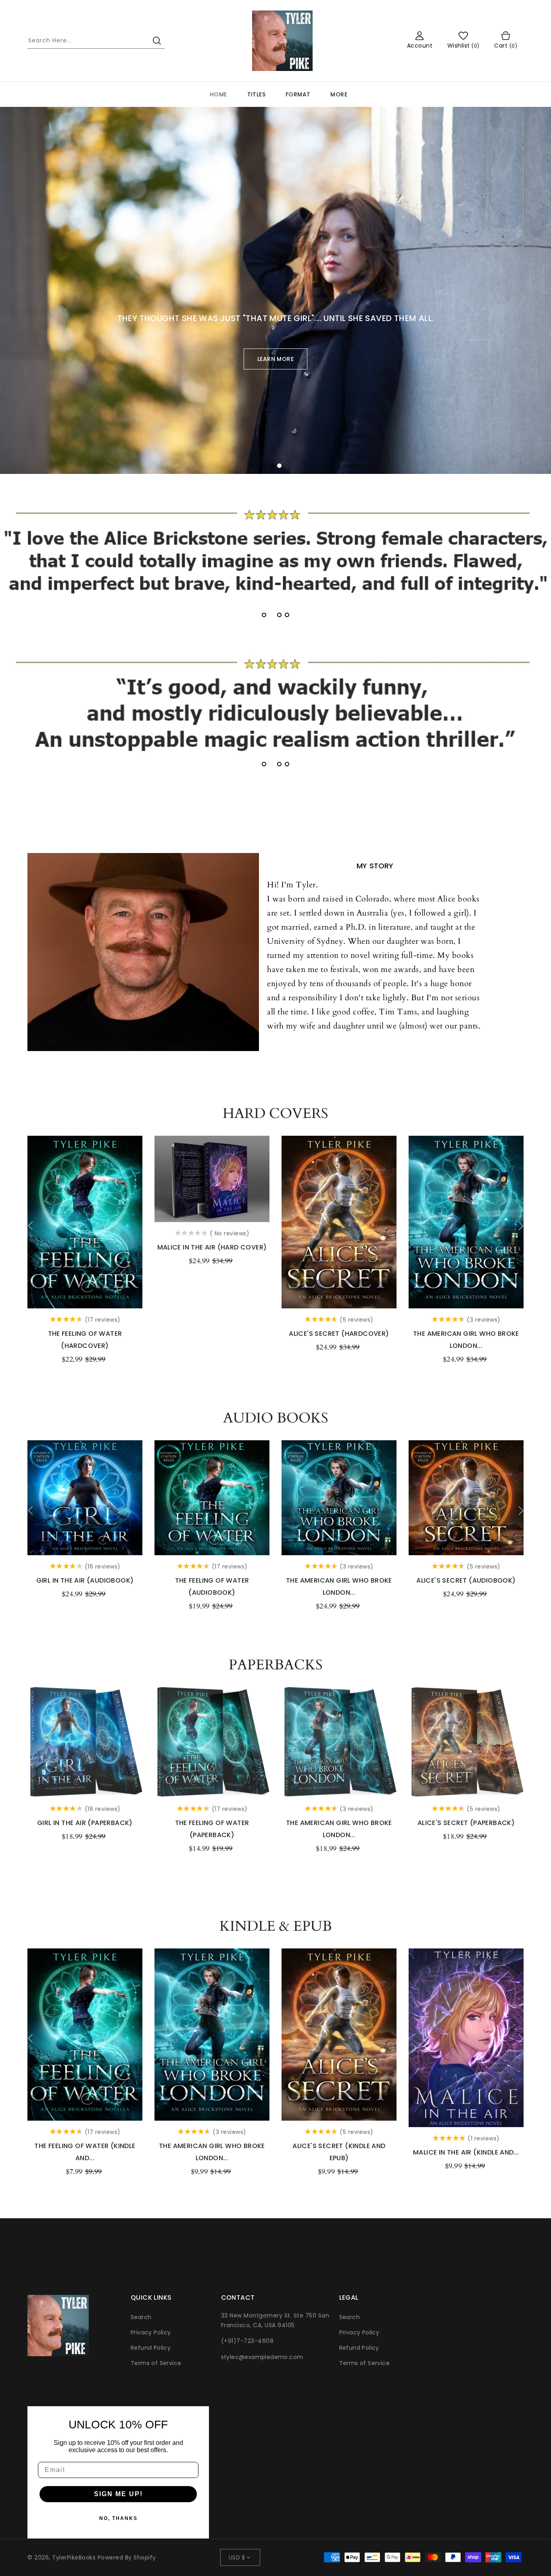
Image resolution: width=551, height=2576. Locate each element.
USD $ (237, 2557)
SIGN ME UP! (118, 2494)
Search (141, 2317)
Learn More (275, 359)
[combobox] (96, 41)
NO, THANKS (118, 2518)
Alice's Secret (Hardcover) (339, 1334)
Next (525, 281)
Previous (26, 281)
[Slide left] (30, 1226)
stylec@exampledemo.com (262, 2357)
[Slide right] (521, 1226)
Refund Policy (151, 2348)
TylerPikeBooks (74, 2557)
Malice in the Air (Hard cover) (212, 1247)
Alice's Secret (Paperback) (466, 1823)
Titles (256, 94)
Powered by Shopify (127, 2557)
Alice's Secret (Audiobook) (466, 1580)
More (339, 94)
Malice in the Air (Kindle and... (466, 2152)
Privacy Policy (151, 2332)
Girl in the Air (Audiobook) (85, 1580)
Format (298, 94)
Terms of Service (156, 2363)
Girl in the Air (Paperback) (85, 1823)
